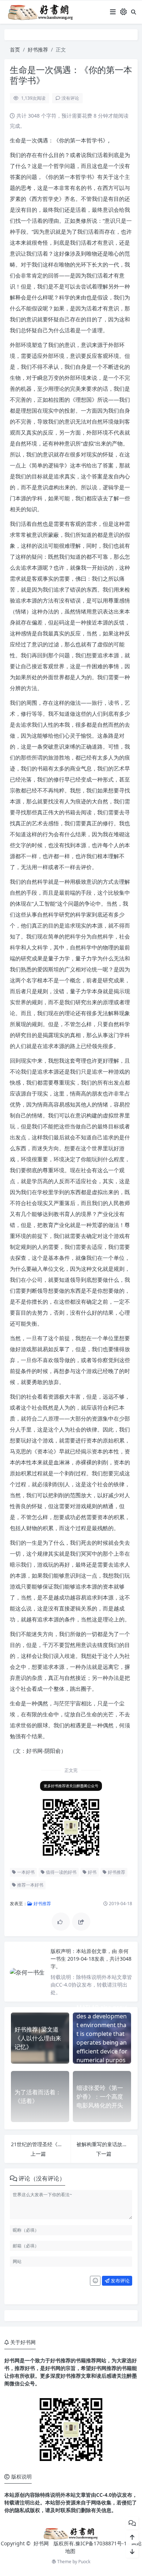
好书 (92, 1872)
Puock (84, 2562)
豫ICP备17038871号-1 (101, 2543)
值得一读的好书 (61, 1872)
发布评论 (120, 2281)
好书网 (42, 2543)
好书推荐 (38, 49)
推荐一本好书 (30, 1885)
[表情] (95, 2281)
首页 (15, 49)
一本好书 (25, 1872)
